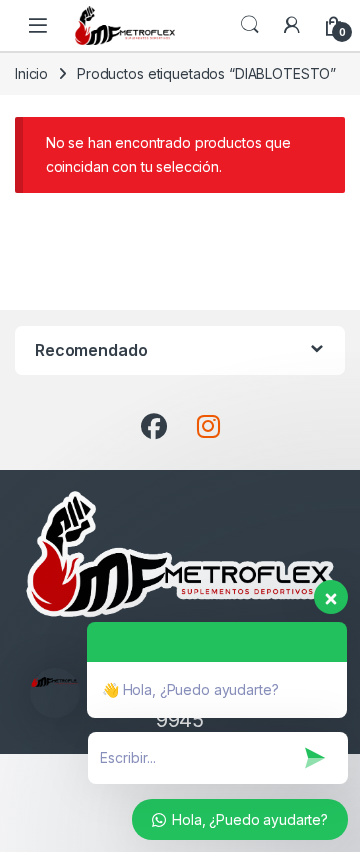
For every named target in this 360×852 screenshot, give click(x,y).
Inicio (31, 73)
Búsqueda (250, 25)
